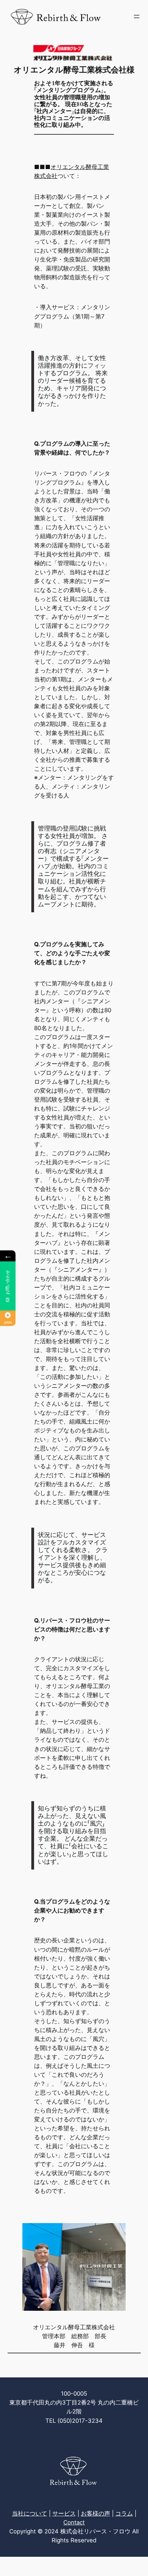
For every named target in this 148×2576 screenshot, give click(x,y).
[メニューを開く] (137, 16)
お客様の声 (96, 2513)
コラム (124, 2513)
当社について (30, 2513)
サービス (64, 2513)
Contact (74, 2522)
